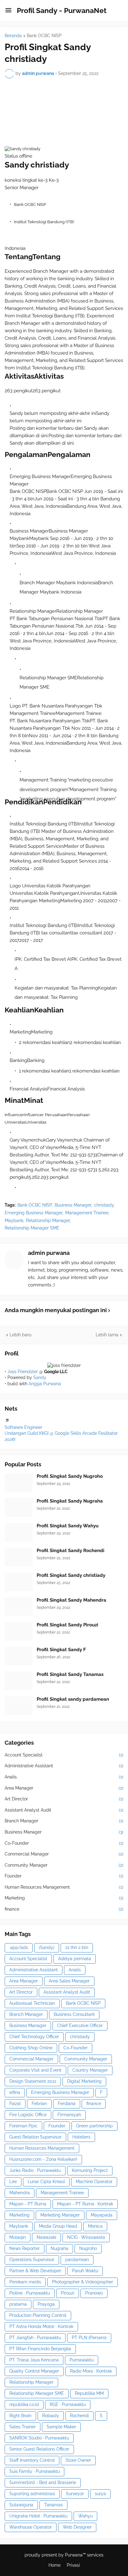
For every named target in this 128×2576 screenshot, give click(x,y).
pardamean (77, 2260)
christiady (104, 1205)
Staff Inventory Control (32, 2460)
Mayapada (102, 2215)
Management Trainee (87, 1213)
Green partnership (94, 2126)
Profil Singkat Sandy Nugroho (70, 1476)
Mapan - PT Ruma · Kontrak (85, 2204)
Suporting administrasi (32, 2494)
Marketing (64, 1898)
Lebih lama (107, 1335)
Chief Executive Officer (80, 2026)
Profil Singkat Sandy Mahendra (71, 1600)
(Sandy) (47, 1947)
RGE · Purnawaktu (68, 2404)
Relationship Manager (48, 1221)
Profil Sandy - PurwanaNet (62, 10)
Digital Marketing (84, 2081)
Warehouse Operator (31, 2527)
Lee (13, 2182)
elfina (15, 2092)
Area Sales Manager (69, 1981)
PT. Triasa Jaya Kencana (34, 2360)
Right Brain (20, 2416)
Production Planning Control (38, 2315)
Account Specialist (64, 1755)
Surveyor (75, 2494)
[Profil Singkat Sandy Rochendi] (19, 1557)
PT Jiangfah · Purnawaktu (35, 2338)
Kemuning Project (90, 2170)
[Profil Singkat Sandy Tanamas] (19, 1681)
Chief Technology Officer (34, 2037)
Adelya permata (75, 1959)
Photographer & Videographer (82, 2282)
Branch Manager (64, 1821)
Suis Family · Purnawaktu (34, 2471)
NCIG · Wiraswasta (86, 2237)
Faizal (15, 2104)
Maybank (14, 1221)
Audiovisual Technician (32, 2003)
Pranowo (94, 2293)
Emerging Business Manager (34, 1213)
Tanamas (53, 2505)
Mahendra (20, 2193)
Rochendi (79, 2416)
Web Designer (77, 2527)
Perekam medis (25, 2282)
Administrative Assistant (64, 1766)
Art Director (64, 1799)
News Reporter (25, 2248)
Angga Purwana (45, 1384)
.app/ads (19, 1947)
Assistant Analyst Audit (64, 1810)
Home (55, 2565)
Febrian (39, 2104)
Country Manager (90, 2070)
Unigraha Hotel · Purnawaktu (38, 2516)
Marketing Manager (60, 2215)
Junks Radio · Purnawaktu (35, 2170)
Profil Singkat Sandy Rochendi (71, 1551)
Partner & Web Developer (35, 2271)
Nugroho (88, 2248)
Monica (95, 2226)
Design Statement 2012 (33, 2081)
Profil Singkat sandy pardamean (73, 1699)
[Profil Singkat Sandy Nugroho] (19, 1483)
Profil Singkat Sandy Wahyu (68, 1526)
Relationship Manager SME (32, 1228)
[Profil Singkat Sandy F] (19, 1656)
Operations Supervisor (32, 2260)
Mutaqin (18, 2237)
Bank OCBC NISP (44, 36)
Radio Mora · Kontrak (91, 2371)
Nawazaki (46, 2237)
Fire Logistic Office (28, 2115)
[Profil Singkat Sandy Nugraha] (19, 1508)
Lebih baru (21, 1335)
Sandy (40, 1377)
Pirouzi (68, 2293)
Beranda (13, 36)
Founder (64, 1876)
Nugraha (59, 2248)
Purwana (74, 2555)
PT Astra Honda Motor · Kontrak (41, 2326)
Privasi (73, 2565)
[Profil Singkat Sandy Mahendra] (19, 1607)
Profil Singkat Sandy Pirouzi (67, 1625)
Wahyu (85, 2516)
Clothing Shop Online (31, 2048)
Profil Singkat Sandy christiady (71, 1575)
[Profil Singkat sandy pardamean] (19, 1706)
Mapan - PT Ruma (28, 2204)
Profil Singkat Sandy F (61, 1650)
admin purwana (49, 1253)
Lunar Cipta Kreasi (46, 2182)
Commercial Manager (64, 1854)
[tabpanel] (64, 1160)
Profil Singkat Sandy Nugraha (70, 1501)
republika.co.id (24, 2404)
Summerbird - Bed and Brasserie (43, 2482)
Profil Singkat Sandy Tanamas (70, 1674)
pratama (18, 2304)
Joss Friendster (23, 1372)
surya (100, 2494)
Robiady (51, 2416)
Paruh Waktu (85, 2271)
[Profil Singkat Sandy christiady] (19, 1582)
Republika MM (89, 2393)
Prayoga (46, 2304)
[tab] (24, 1115)
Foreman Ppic (23, 2126)
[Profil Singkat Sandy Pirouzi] (19, 1631)
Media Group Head (58, 2226)
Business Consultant (74, 2014)
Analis (64, 1777)
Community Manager (64, 1865)
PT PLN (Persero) (89, 2338)
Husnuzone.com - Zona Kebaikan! (43, 2159)
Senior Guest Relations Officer (39, 2449)
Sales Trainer (23, 2427)
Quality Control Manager (34, 2371)
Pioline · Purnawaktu (30, 2293)
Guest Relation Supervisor (35, 2137)
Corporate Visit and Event (35, 2070)
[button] (8, 11)
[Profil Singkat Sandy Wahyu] (19, 1532)
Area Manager (64, 1788)
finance (64, 1909)
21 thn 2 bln (77, 1947)
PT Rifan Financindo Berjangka (40, 2349)
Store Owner (78, 2460)
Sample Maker (61, 2427)
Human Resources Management (64, 1887)
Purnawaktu (82, 2360)
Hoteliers (81, 2137)
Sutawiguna (21, 2505)
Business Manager (73, 1205)
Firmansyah (69, 2115)
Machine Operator (94, 2182)
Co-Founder (64, 1843)
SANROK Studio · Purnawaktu (39, 2438)
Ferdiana (67, 2104)
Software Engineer (23, 1427)
